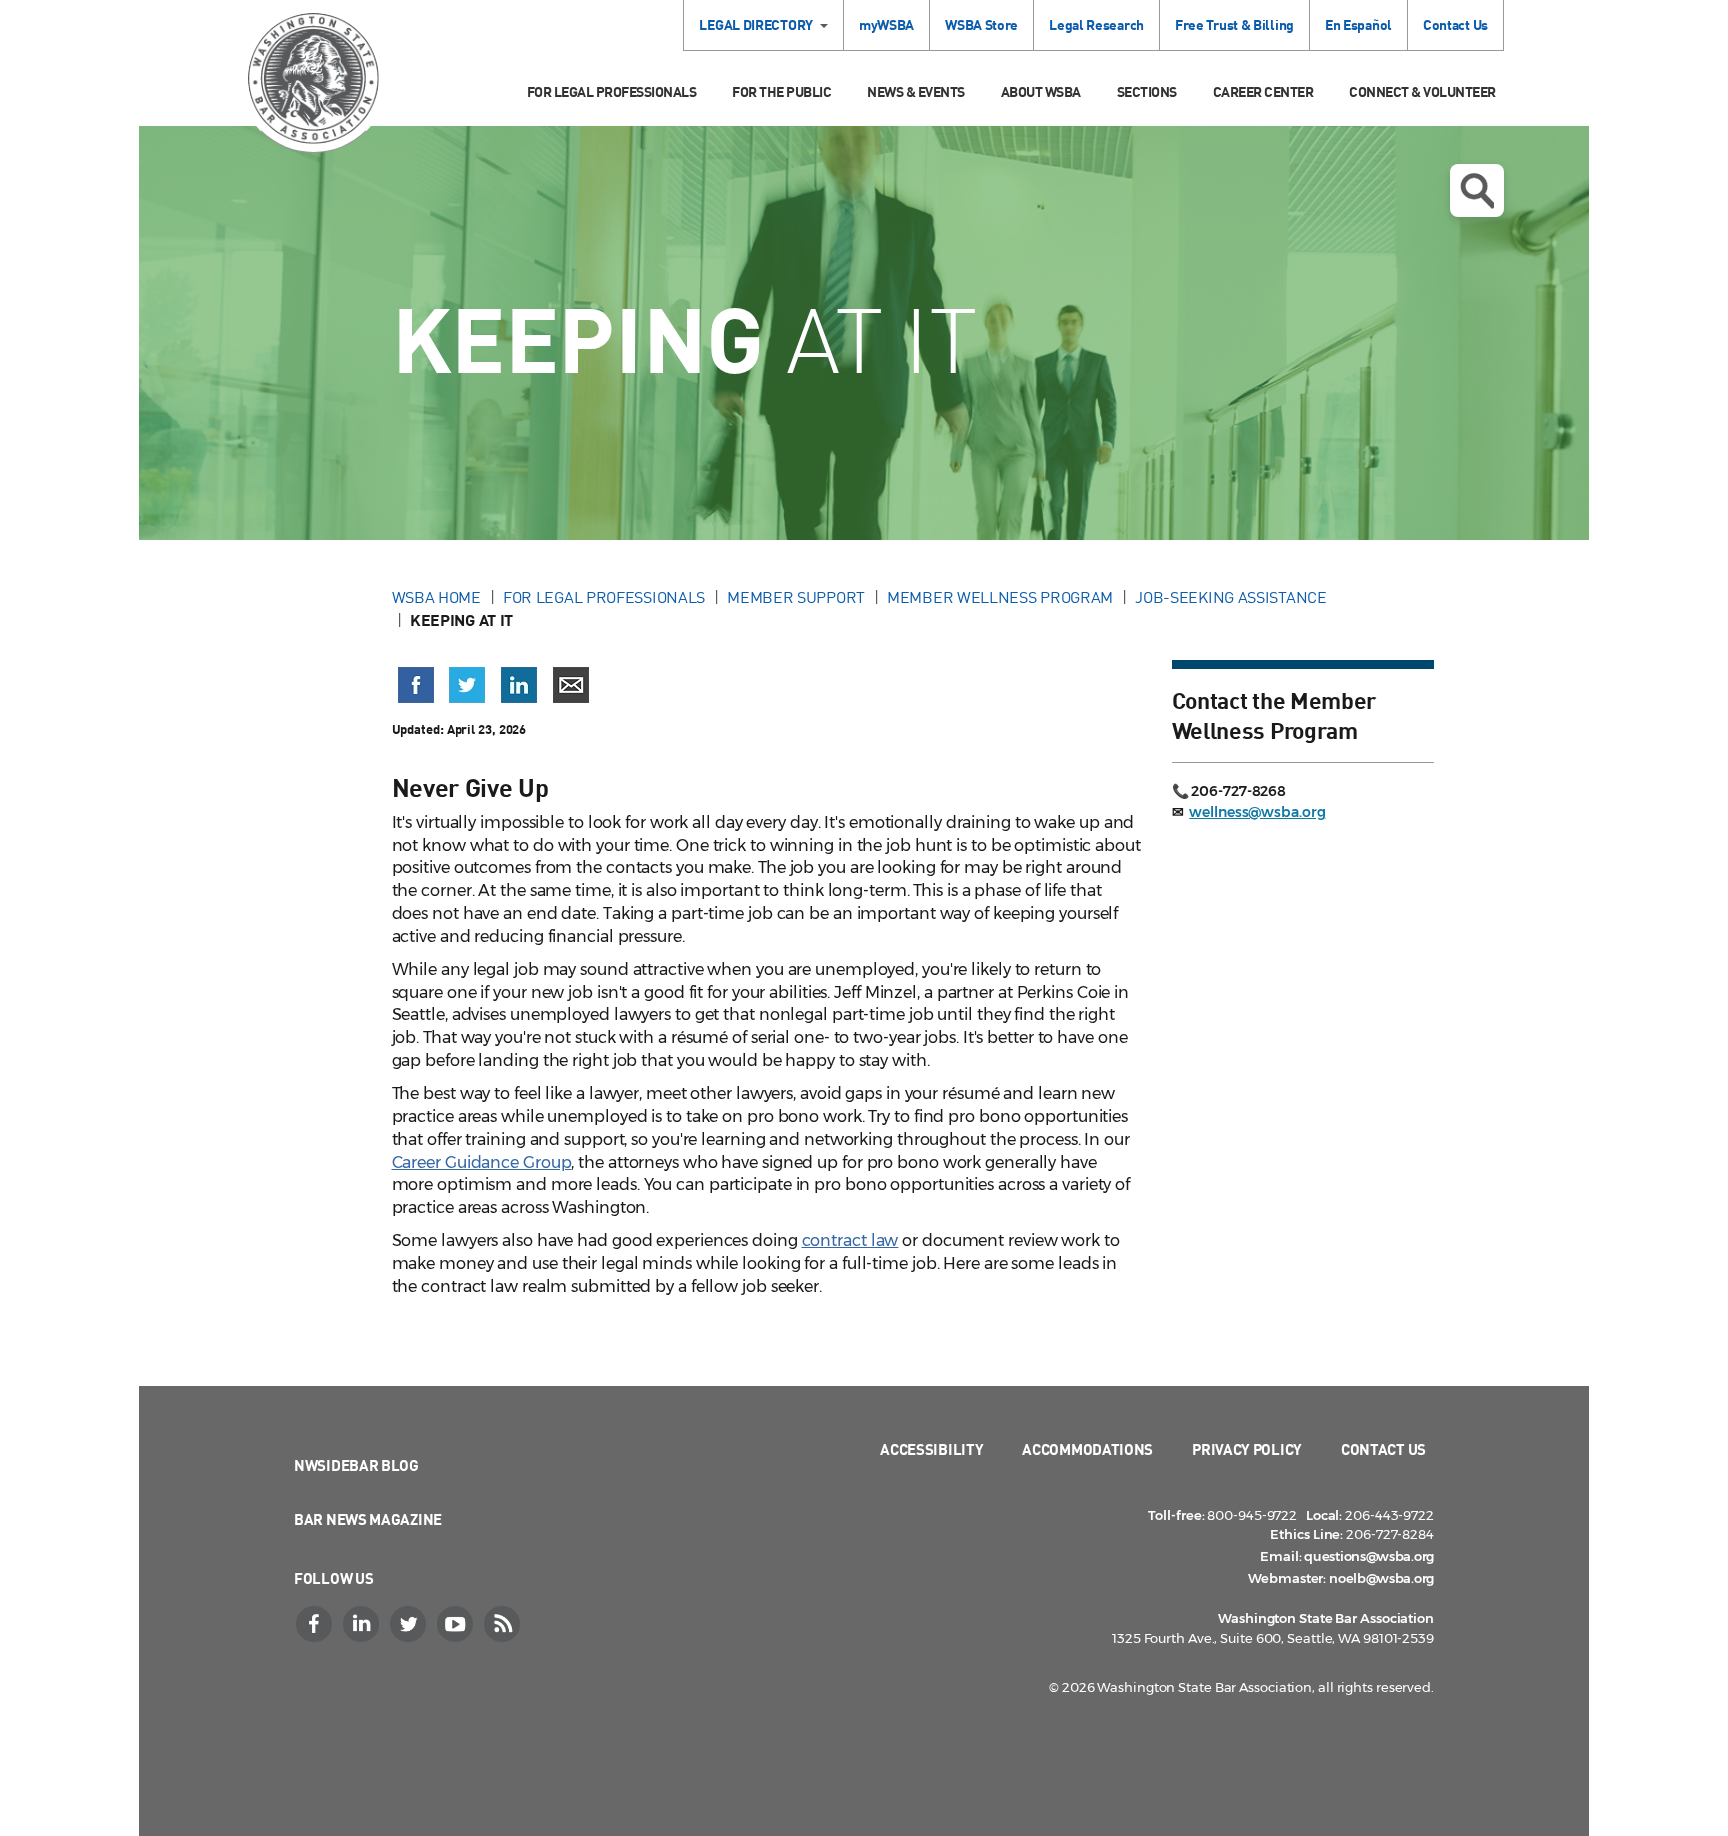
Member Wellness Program (1000, 597)
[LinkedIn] (363, 1624)
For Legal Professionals (612, 91)
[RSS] (504, 1624)
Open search (1477, 190)
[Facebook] (316, 1624)
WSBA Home (436, 597)
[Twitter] (410, 1624)
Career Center (1263, 91)
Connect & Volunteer (1422, 91)
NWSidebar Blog (356, 1465)
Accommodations (1087, 1449)
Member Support (796, 597)
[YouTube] (457, 1624)
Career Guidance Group (482, 1162)
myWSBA (886, 24)
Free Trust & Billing (1234, 24)
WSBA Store (981, 24)
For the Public (781, 91)
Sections (1147, 91)
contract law (850, 1240)
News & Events (916, 91)
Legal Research (1096, 24)
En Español (1358, 24)
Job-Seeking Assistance (1230, 597)
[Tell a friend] (571, 685)
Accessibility (931, 1449)
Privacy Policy (1247, 1449)
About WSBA (1041, 91)
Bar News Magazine (368, 1519)
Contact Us (1455, 24)
